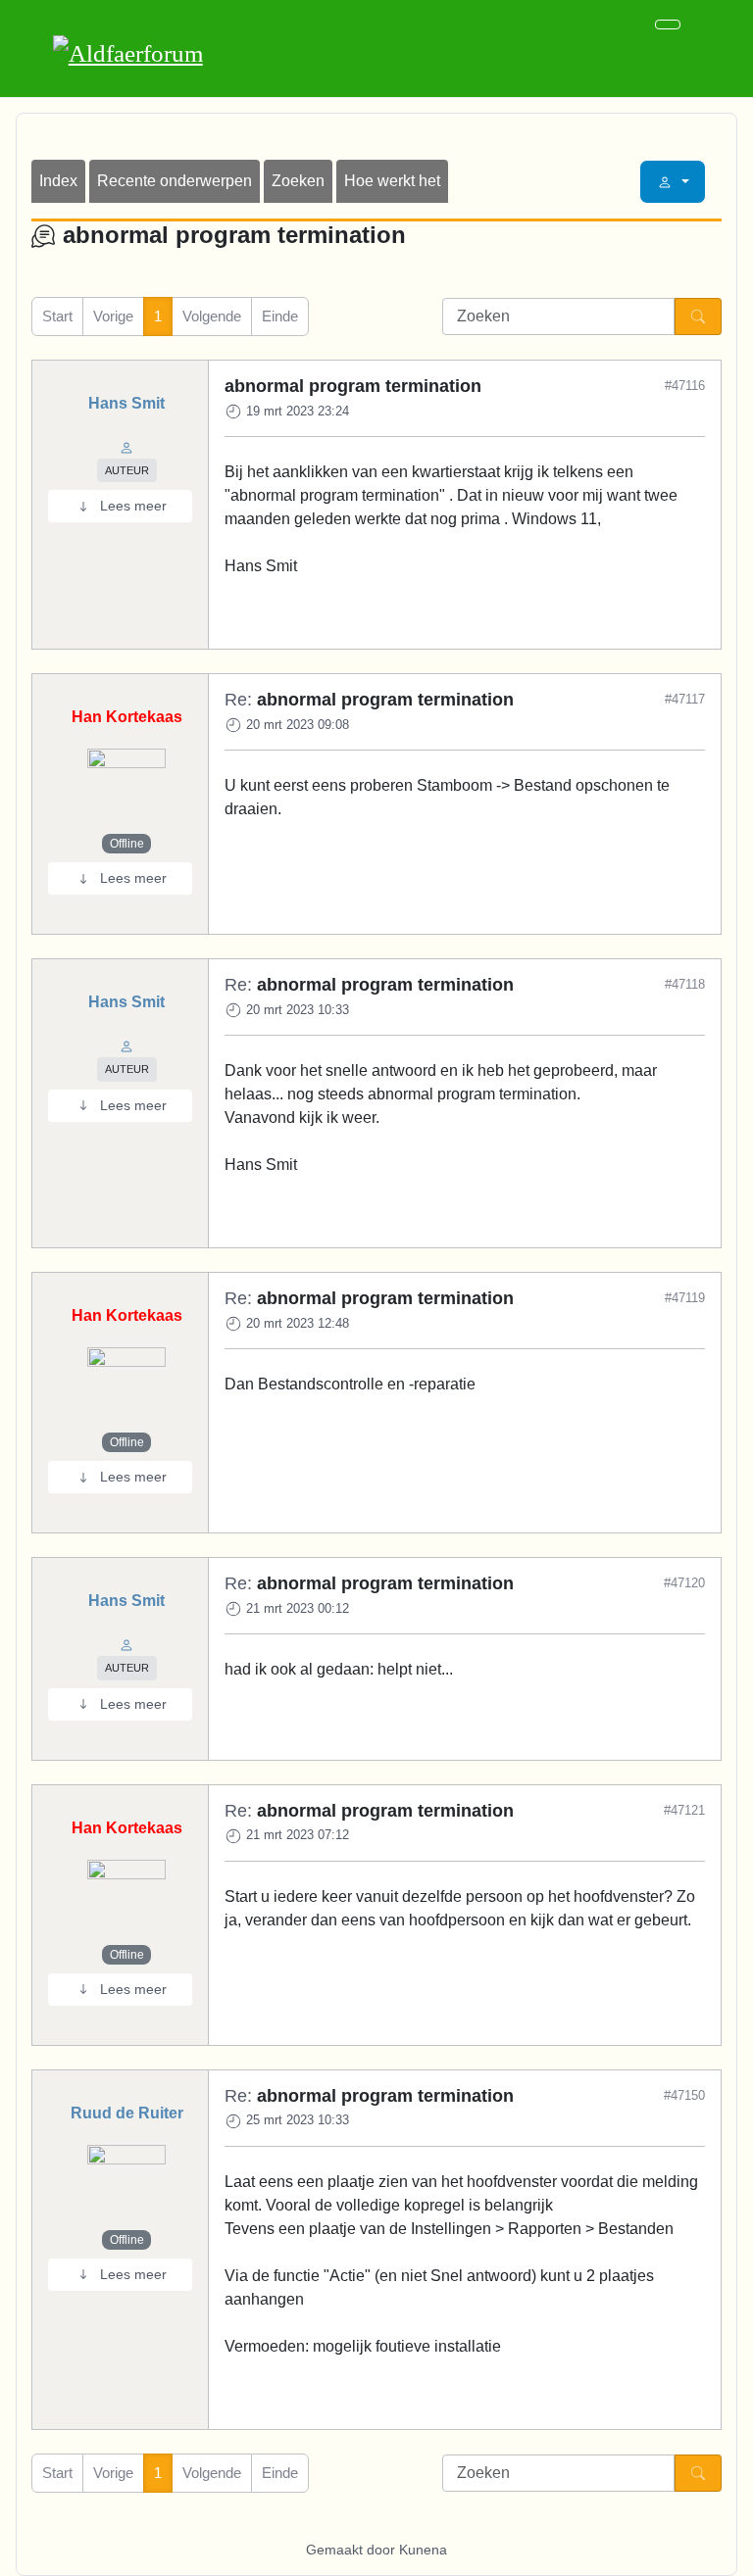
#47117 (685, 699)
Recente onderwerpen (175, 181)
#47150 (684, 2095)
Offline (127, 844)
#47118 (685, 984)
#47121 (684, 1810)
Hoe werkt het (392, 181)
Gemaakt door (352, 2550)
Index (58, 181)
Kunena (423, 2550)
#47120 (684, 1583)
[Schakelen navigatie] (668, 24)
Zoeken (298, 181)
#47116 (685, 386)
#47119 (685, 1298)
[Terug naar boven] (728, 2552)
